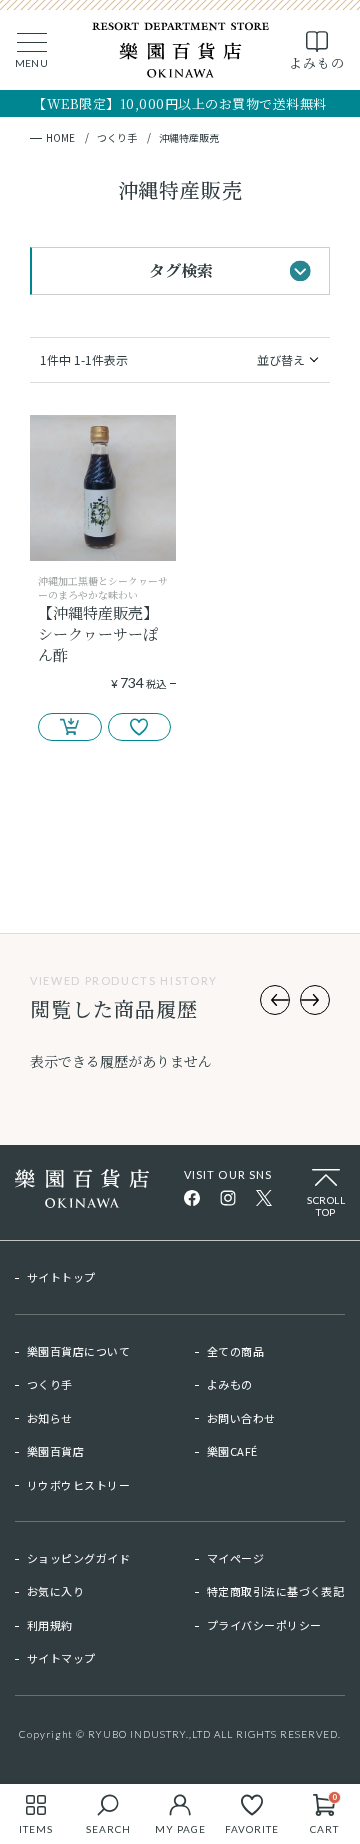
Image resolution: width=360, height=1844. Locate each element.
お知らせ (50, 1418)
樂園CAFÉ (232, 1451)
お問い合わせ (241, 1418)
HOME (60, 138)
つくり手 (117, 138)
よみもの (230, 1384)
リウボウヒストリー (78, 1485)
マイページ (235, 1558)
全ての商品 (235, 1351)
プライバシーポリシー (264, 1625)
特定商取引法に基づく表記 (275, 1591)
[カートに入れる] (70, 727)
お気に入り (55, 1591)
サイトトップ (61, 1277)
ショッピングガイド (78, 1558)
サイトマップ (61, 1658)
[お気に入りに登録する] (140, 727)
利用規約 (50, 1625)
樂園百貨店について (78, 1351)
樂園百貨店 (55, 1451)
